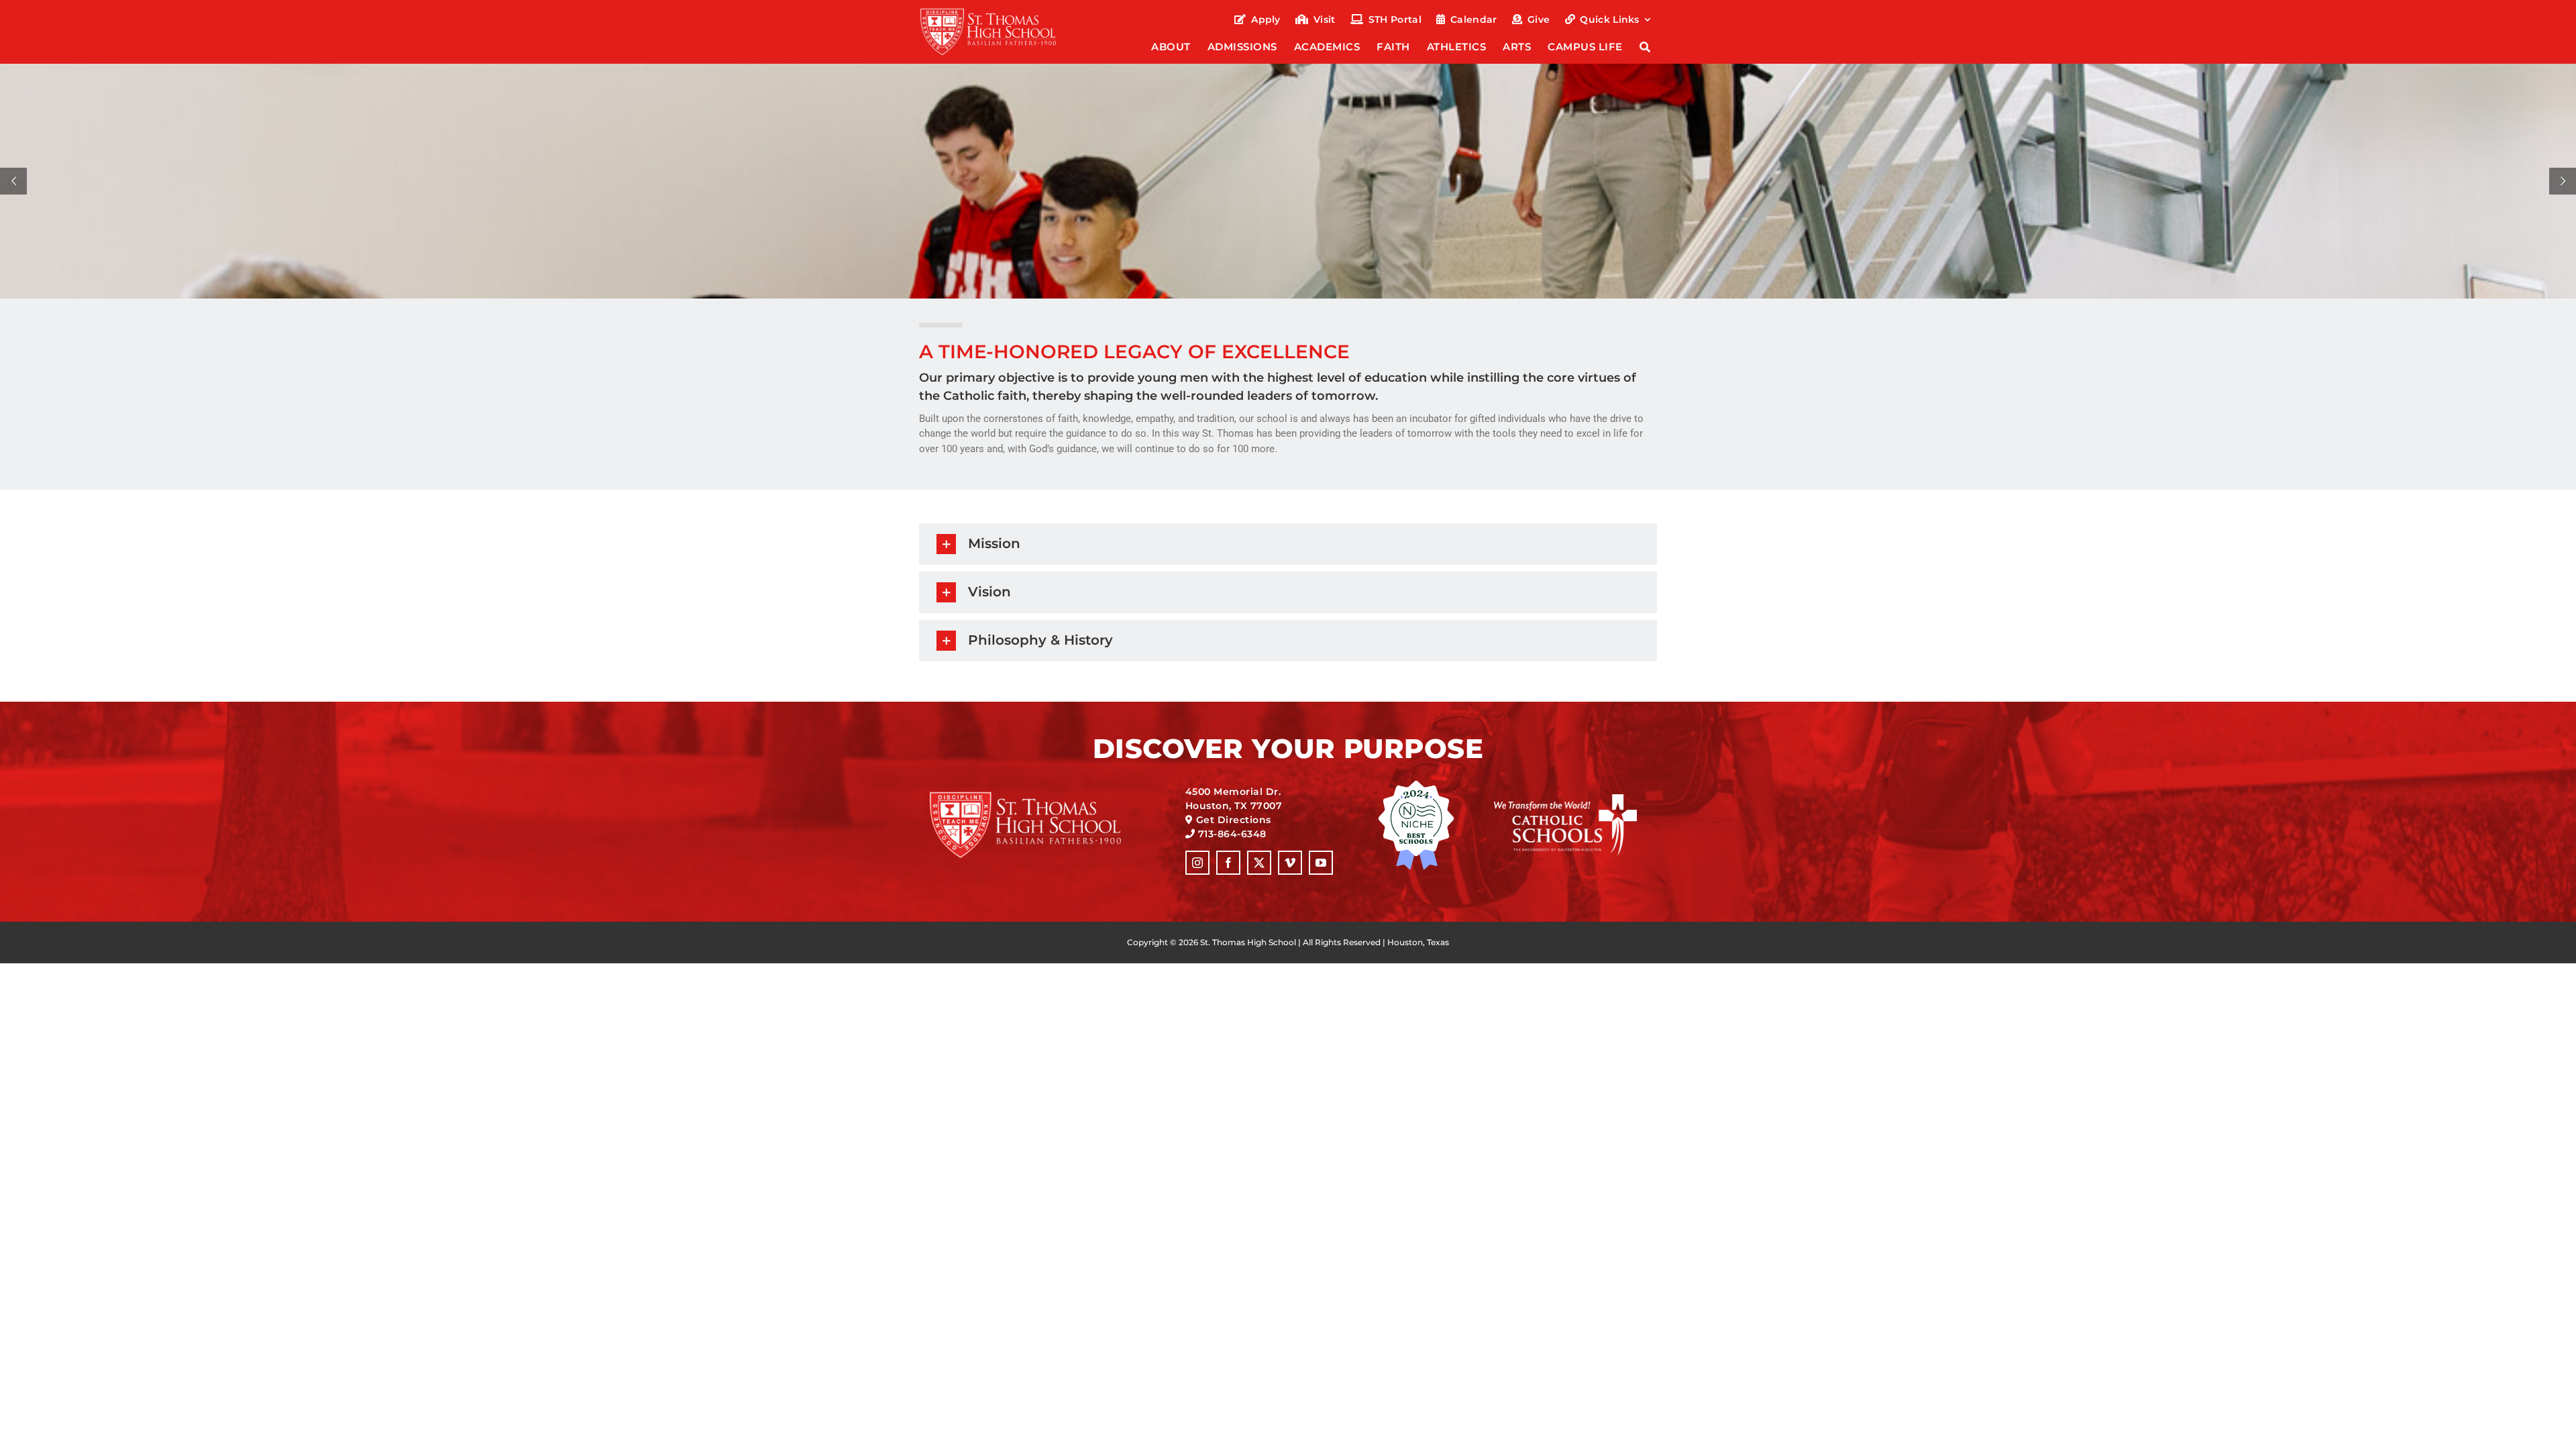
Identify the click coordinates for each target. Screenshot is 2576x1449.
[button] (1288, 544)
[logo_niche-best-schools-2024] (1416, 785)
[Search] (1645, 48)
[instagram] (1197, 863)
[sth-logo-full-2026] (1000, 12)
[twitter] (1259, 863)
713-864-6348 (1232, 834)
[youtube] (1321, 863)
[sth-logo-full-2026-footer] (1042, 796)
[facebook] (1228, 863)
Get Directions (1234, 820)
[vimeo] (1290, 863)
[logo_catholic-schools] (1565, 799)
